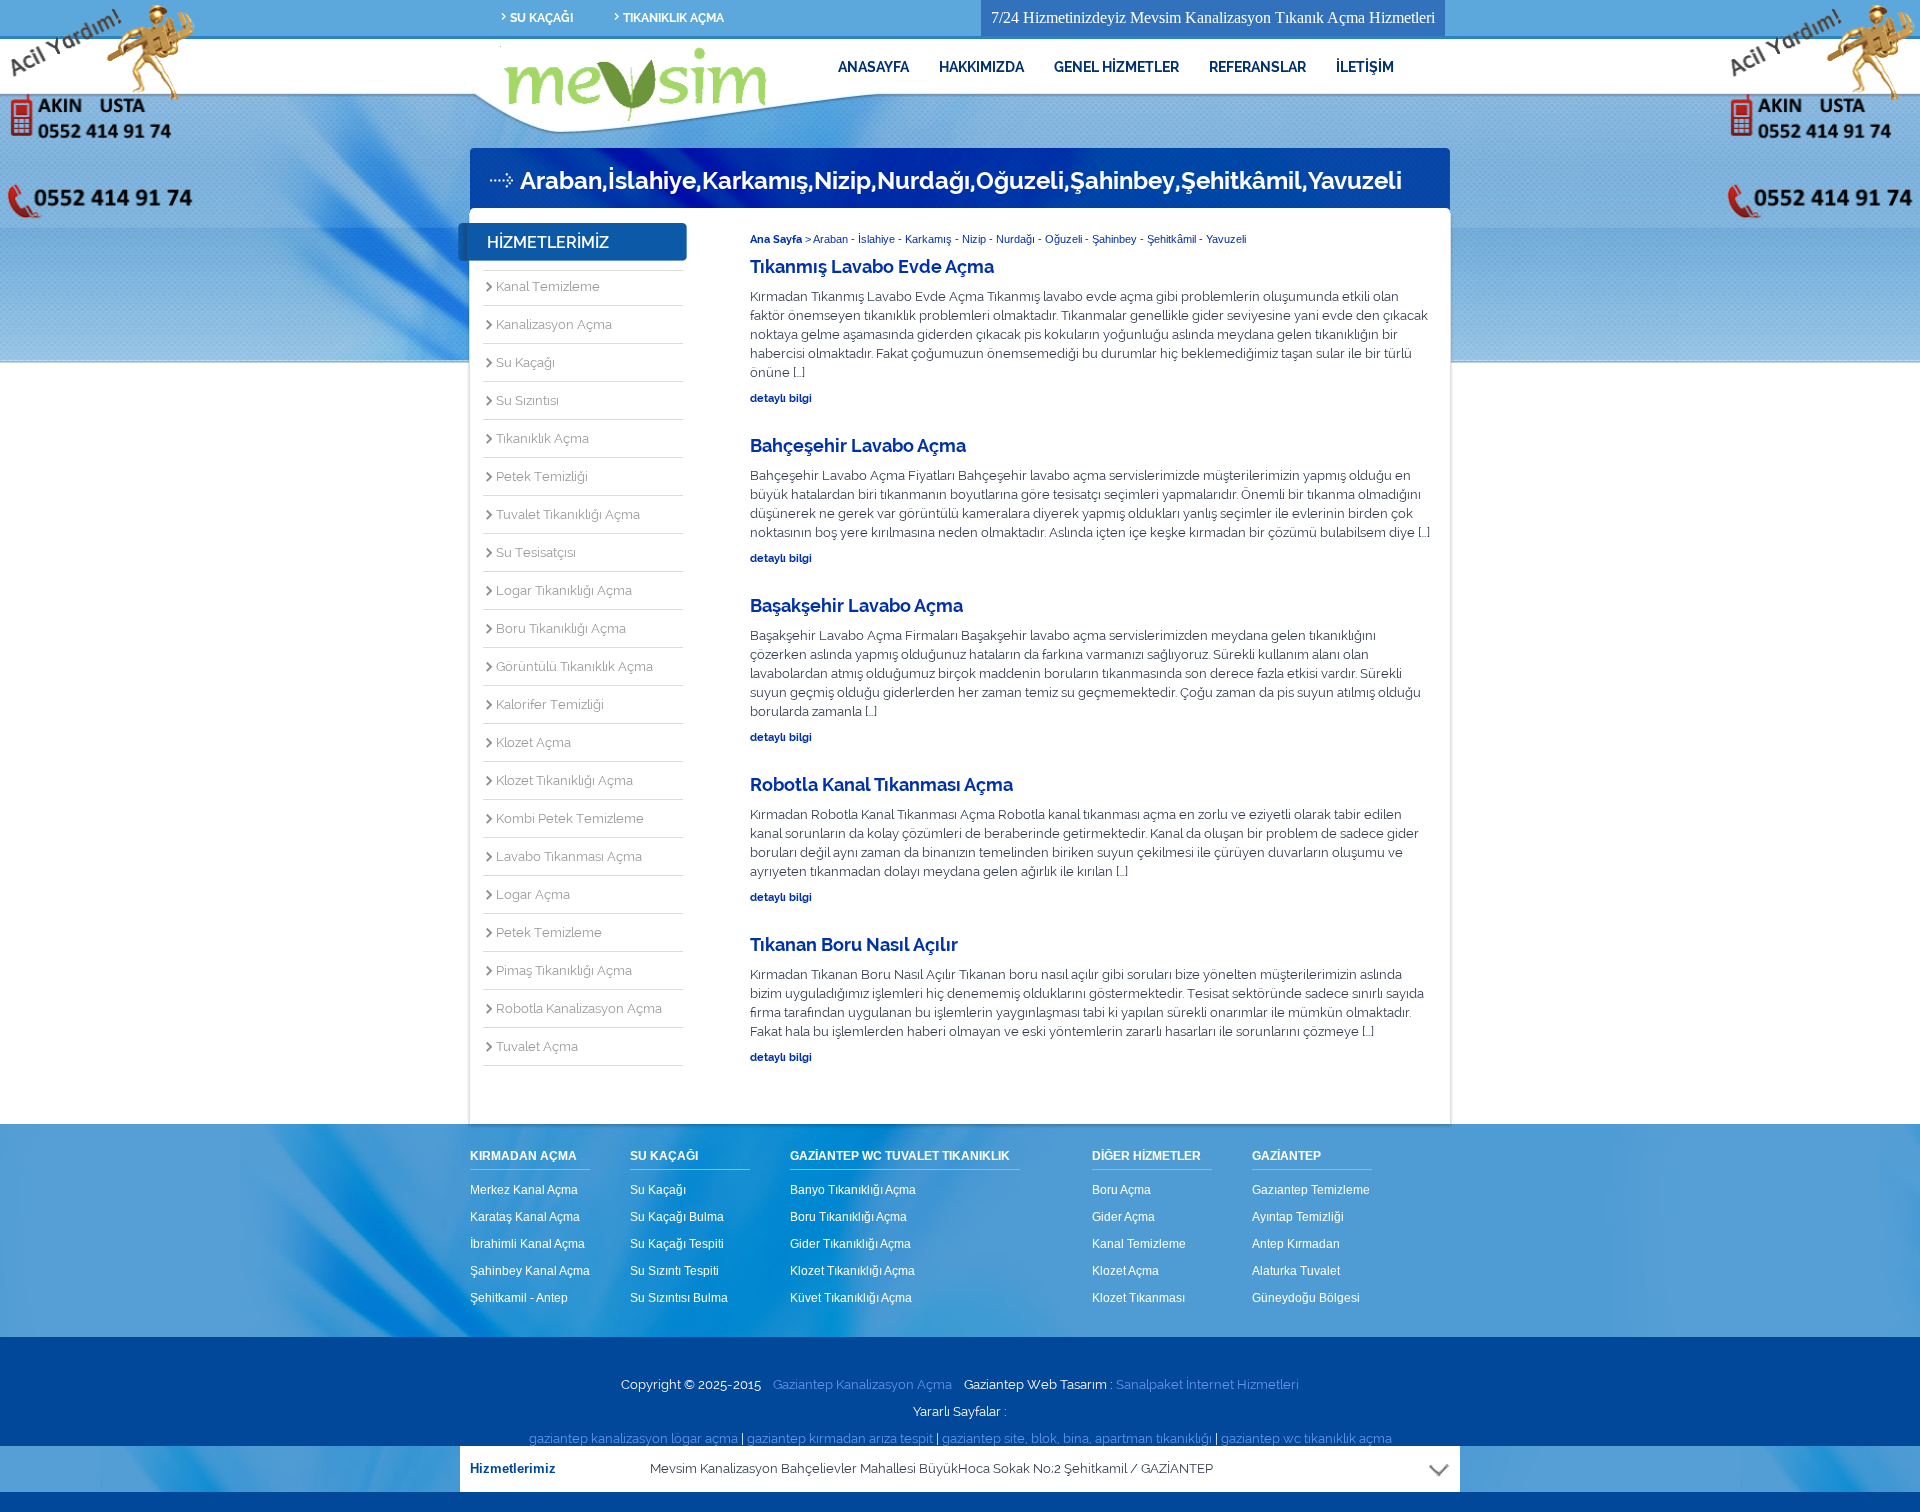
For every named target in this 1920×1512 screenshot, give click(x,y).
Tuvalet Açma (537, 1046)
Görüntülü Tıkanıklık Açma (574, 666)
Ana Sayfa (776, 239)
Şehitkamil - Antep (519, 1298)
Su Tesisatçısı (536, 552)
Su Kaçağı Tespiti (677, 1244)
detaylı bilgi (781, 398)
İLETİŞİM (1365, 67)
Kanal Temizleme (548, 286)
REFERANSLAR (1257, 67)
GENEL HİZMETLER (1116, 67)
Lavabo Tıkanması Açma (569, 856)
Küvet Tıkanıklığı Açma (851, 1298)
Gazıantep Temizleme (1311, 1190)
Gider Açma (1123, 1217)
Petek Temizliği (542, 476)
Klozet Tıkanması (1138, 1298)
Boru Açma (1121, 1190)
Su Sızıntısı (527, 400)
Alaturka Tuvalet (1296, 1271)
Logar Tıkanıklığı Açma (564, 590)
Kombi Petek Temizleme (570, 818)
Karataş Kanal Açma (525, 1217)
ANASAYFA (873, 67)
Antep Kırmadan (1296, 1244)
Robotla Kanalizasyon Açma (579, 1008)
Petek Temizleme (549, 932)
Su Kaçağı (525, 362)
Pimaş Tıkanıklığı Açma (564, 970)
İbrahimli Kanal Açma (527, 1244)
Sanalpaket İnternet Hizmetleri (1207, 1384)
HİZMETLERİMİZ (548, 242)
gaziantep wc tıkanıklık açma (1306, 1438)
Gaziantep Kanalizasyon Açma (862, 1384)
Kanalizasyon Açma (554, 324)
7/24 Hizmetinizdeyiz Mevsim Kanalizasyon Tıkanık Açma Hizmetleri (1213, 17)
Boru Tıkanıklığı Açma (561, 628)
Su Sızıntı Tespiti (674, 1271)
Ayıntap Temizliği (1298, 1217)
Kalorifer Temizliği (550, 704)
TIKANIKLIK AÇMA (673, 18)
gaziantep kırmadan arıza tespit (840, 1438)
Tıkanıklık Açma (542, 438)
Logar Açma (533, 894)
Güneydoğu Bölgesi (1306, 1298)
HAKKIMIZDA (981, 67)
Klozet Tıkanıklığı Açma (564, 780)
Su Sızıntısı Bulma (679, 1298)
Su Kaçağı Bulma (677, 1217)
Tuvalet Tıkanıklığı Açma (568, 514)
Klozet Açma (533, 742)
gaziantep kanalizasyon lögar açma (633, 1438)
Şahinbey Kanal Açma (530, 1271)
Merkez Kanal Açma (524, 1190)
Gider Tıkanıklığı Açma (850, 1244)
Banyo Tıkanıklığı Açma (853, 1190)
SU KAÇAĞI (541, 18)
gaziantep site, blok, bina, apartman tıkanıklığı (1077, 1438)
